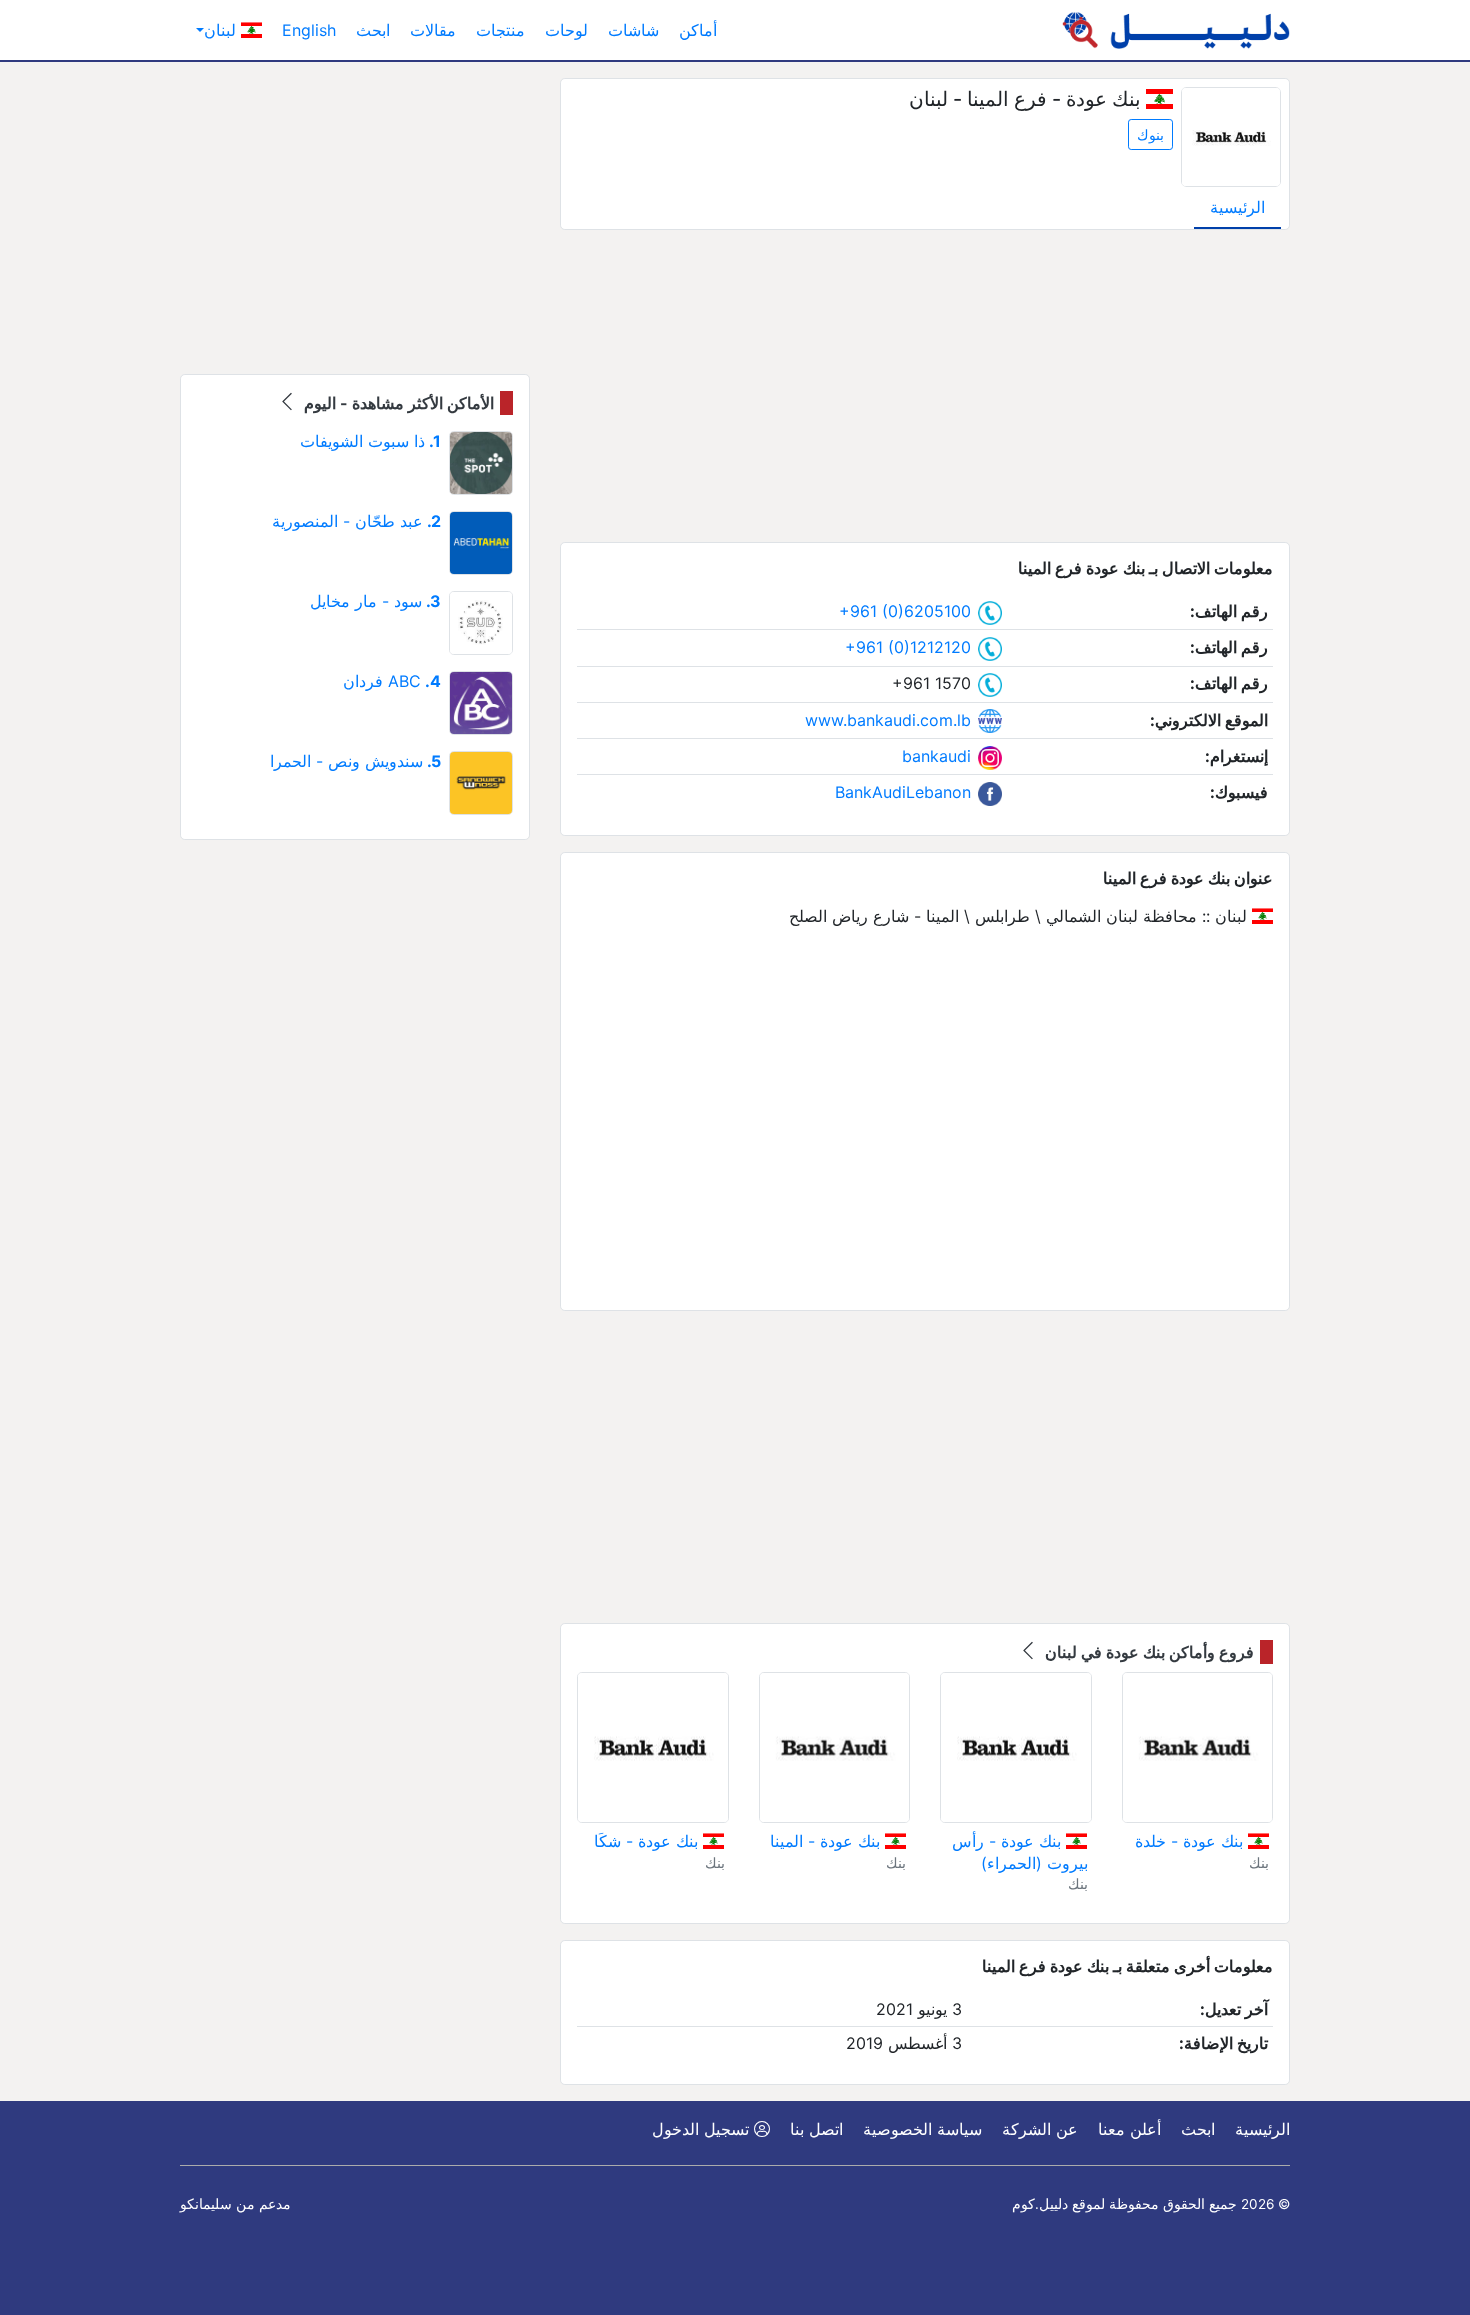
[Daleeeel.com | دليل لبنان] (1176, 30)
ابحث (373, 30)
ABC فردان (392, 681)
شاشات (633, 30)
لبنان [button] (222, 30)
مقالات (433, 30)
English (309, 30)
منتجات (500, 30)
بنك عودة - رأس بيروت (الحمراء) (1019, 1852)
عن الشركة (1040, 2129)
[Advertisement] (925, 386)
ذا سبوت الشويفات (370, 441)
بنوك (1150, 134)
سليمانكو (206, 2204)
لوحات (566, 30)
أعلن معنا (1129, 2129)
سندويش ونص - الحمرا (355, 761)
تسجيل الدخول (703, 2129)
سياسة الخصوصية (922, 2129)
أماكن (698, 30)
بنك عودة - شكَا (648, 1841)
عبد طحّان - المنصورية (356, 521)
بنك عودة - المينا (827, 1841)
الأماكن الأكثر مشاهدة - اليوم (397, 403)
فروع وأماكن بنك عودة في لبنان (1147, 1652)
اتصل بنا (816, 2129)
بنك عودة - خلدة (1191, 1841)
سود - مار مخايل (375, 601)
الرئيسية (1237, 207)
